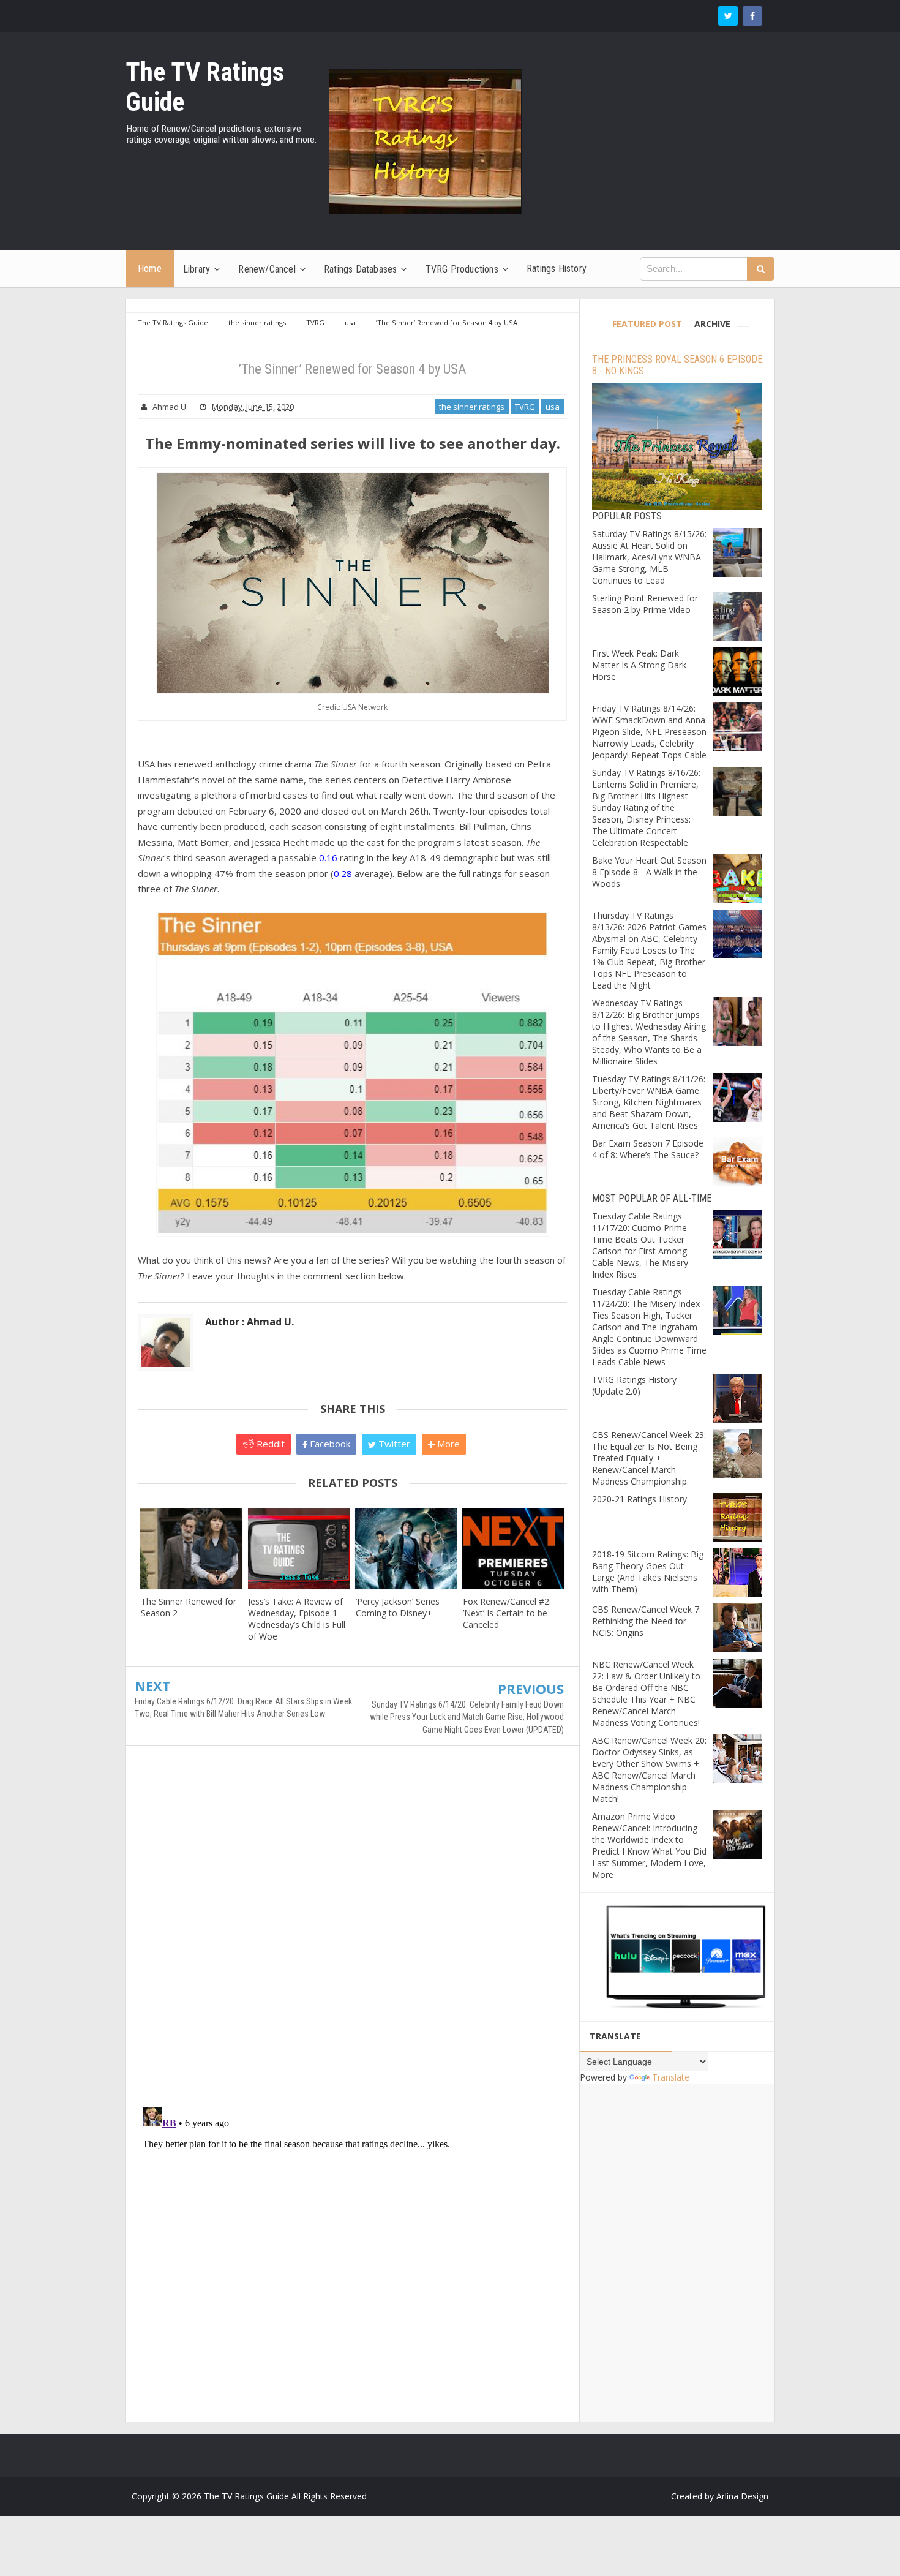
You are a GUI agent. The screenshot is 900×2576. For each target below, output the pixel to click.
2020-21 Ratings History (639, 1499)
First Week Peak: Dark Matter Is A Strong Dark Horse (639, 665)
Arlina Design (742, 2496)
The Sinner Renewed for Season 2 (189, 1607)
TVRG (525, 407)
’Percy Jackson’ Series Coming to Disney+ (398, 1607)
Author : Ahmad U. (249, 1322)
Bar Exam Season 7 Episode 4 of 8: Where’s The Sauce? (648, 1149)
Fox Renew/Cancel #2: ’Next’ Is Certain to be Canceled (507, 1613)
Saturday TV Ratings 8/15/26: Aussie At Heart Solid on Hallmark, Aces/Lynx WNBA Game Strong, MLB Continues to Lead (649, 557)
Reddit (269, 1444)
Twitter (393, 1444)
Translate (671, 2077)
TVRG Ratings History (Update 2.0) (634, 1385)
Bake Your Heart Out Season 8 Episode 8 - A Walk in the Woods (649, 872)
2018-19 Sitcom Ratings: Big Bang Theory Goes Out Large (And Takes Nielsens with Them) (648, 1572)
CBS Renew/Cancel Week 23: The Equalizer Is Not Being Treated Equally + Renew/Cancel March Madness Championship (649, 1458)
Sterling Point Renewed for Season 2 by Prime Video (645, 604)
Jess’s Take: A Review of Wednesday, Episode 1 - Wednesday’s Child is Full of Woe (297, 1619)
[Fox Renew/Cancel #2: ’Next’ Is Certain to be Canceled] (513, 1549)
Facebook (329, 1444)
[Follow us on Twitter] (728, 16)
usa (553, 407)
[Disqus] (352, 1932)
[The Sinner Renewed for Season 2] (191, 1549)
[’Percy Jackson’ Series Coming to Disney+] (406, 1549)
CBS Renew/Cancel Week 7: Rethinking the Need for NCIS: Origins (647, 1621)
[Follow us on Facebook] (752, 16)
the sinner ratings (472, 407)
